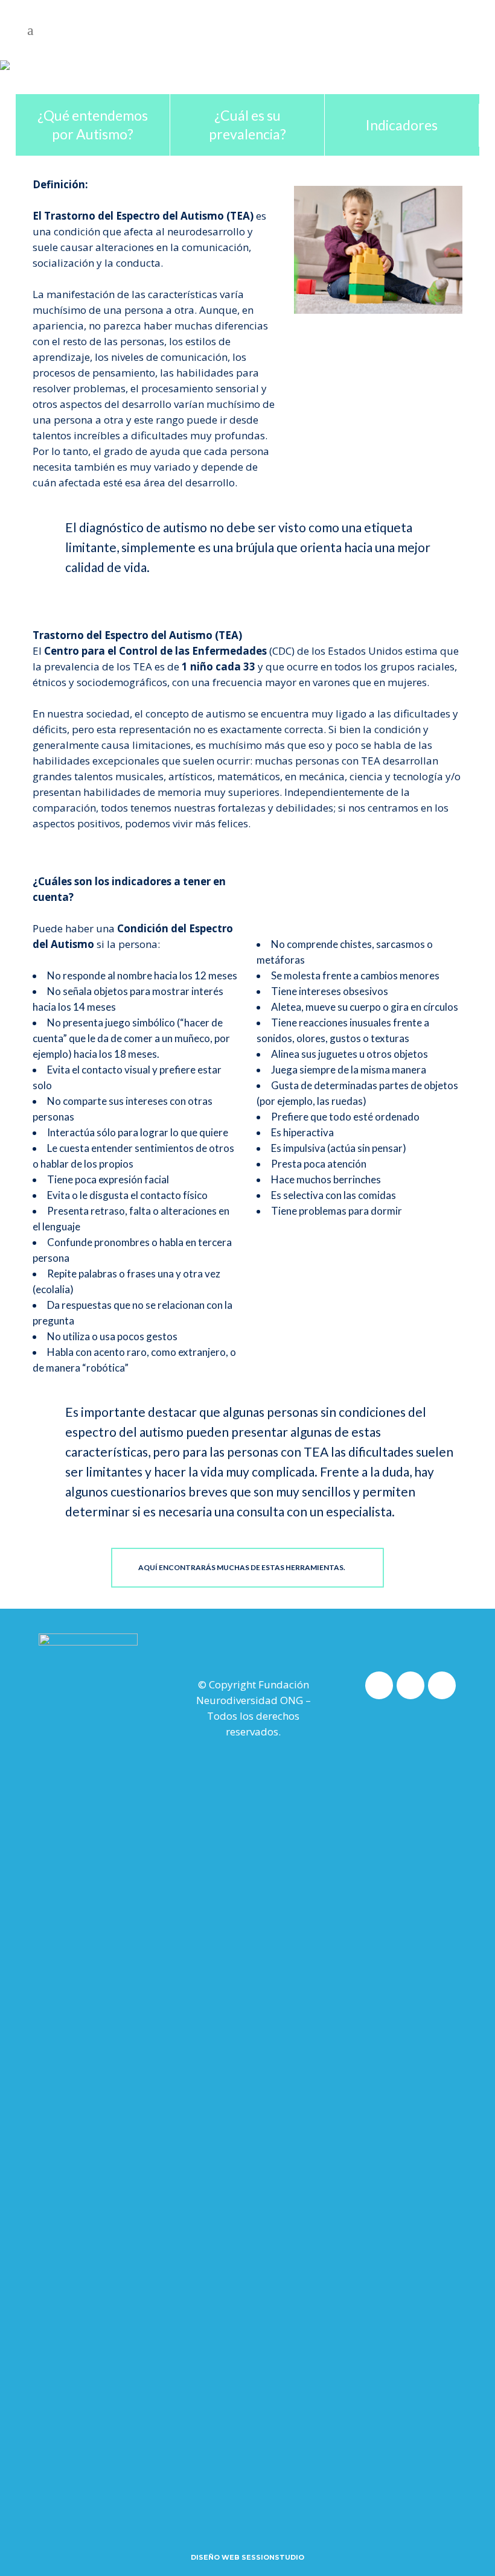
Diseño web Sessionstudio (247, 2557)
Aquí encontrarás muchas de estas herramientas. (242, 1567)
